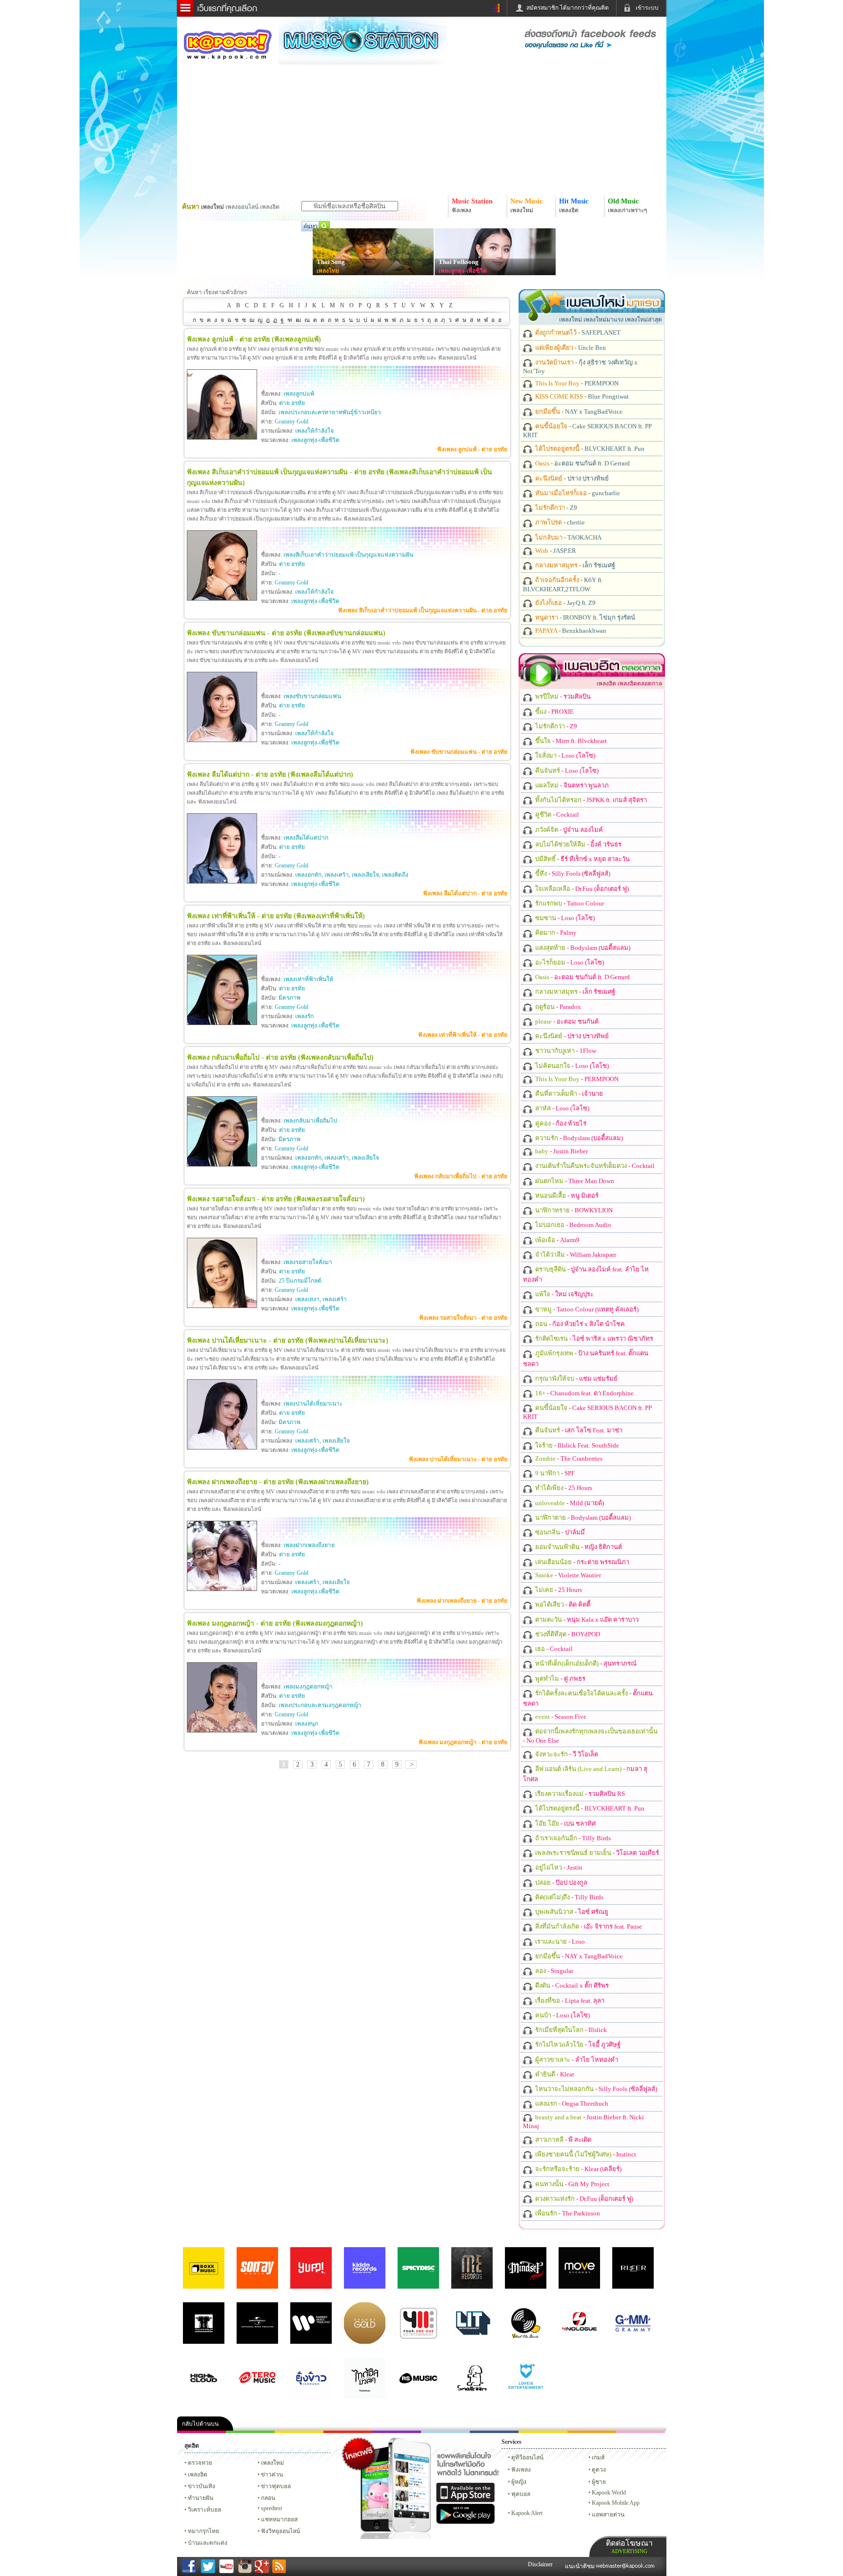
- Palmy (555, 933)
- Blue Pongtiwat (581, 396)
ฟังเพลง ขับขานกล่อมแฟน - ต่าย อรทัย (459, 752)
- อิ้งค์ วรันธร (578, 844)
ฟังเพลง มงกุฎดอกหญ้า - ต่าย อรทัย (463, 1742)
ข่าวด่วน (272, 2475)
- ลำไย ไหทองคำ (576, 2060)
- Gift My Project (572, 2184)
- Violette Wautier (567, 1575)
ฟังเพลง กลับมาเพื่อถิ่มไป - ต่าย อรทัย (461, 1176)
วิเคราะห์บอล (204, 2510)
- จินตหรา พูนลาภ (571, 785)
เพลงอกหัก (308, 875)
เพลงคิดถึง (395, 875)
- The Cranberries (568, 1459)
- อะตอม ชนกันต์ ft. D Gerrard (582, 463)
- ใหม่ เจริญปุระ (564, 1294)
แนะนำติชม (581, 2566)
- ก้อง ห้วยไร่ (560, 1123)
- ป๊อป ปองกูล (561, 1882)
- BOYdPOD (567, 1634)
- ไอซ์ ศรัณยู (571, 1912)
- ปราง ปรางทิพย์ (571, 478)
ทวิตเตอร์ (397, 2432)
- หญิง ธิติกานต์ (578, 1547)
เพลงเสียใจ (365, 875)
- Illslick (570, 2030)
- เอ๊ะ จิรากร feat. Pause (588, 1926)
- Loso (559, 1942)
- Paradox (557, 1007)
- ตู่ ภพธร (560, 1679)
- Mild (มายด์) (569, 1503)
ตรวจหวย (200, 2463)
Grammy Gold (291, 422)
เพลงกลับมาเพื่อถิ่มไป (310, 1121)
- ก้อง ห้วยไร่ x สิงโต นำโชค (579, 1324)
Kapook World (609, 2493)
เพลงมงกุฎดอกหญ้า (308, 1687)
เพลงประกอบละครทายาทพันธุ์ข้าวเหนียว (330, 412)
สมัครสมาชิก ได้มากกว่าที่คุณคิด (568, 8)
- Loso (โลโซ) (564, 755)
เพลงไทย (328, 271)
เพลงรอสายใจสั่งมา (308, 1262)
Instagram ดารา (445, 2432)
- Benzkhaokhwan (570, 631)
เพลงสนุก (307, 1724)
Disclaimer (540, 2564)
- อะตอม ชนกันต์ (566, 1021)
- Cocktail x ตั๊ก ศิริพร (571, 1985)
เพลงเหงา (307, 1299)
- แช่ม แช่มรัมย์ (576, 1379)
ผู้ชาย (599, 2482)
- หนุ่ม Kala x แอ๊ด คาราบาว (586, 1620)
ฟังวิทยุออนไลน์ (281, 2531)
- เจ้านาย (568, 1094)
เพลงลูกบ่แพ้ (299, 394)
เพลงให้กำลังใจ (314, 431)
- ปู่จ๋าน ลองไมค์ (568, 830)
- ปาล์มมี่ (559, 1532)
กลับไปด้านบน (200, 2424)
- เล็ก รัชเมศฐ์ (574, 565)
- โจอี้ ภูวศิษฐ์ (577, 2044)
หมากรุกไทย (592, 2432)
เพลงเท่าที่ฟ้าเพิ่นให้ (308, 979)
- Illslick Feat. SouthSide (576, 1445)
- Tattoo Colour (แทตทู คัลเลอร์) (586, 1309)
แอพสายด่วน (608, 2515)
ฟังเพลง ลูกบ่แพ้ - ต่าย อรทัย (472, 449)
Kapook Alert (527, 2513)
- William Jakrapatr (575, 1255)
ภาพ (250, 2432)
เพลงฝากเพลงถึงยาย (309, 1545)
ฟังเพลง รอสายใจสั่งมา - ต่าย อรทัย (463, 1318)
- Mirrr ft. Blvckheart (570, 741)
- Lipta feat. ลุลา (569, 2001)
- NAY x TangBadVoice (578, 412)
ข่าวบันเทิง (201, 2486)
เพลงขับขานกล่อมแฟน (312, 696)
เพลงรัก (304, 1016)
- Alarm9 (557, 1240)
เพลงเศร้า (337, 875)
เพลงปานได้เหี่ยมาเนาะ (313, 1404)
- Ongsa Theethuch (571, 2103)
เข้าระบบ (647, 8)
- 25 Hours (563, 1488)
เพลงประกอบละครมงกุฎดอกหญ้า (320, 1705)
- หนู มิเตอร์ (566, 1196)
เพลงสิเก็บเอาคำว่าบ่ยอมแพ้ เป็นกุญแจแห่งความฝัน (348, 555)
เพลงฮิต (198, 2475)
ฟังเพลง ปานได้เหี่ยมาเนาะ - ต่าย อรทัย (458, 1459)
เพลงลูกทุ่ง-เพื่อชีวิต (463, 271)
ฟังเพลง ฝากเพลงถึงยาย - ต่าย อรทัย (462, 1601)
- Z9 (555, 508)
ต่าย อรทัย (292, 403)
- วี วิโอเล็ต (566, 1754)
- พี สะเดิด (562, 2140)
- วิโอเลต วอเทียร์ (596, 1853)
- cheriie (559, 522)
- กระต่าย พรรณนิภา (582, 1562)
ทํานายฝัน (201, 2498)
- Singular (553, 1971)
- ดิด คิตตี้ (562, 1604)
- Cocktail (556, 815)
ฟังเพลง (521, 2470)
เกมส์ (598, 2457)
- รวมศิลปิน (562, 696)
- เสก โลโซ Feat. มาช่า (578, 1430)
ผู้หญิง (519, 2482)
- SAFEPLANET (577, 332)
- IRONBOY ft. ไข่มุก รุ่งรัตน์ (584, 617)
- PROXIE (554, 712)
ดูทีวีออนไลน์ (527, 2457)
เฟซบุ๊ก (348, 2432)
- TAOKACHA (568, 537)
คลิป (201, 2432)
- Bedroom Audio (572, 1225)
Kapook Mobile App (616, 2503)
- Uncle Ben (570, 348)
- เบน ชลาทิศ (565, 1823)
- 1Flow (565, 1051)
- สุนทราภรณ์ (585, 1663)
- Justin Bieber (561, 1151)
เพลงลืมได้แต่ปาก (306, 838)
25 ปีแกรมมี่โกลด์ (300, 1281)
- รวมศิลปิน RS (579, 1794)
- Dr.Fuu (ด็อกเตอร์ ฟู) (581, 889)
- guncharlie (577, 493)
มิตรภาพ (290, 998)
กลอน (494, 2432)
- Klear (554, 2074)
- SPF (554, 1473)
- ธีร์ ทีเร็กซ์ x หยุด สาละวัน (582, 859)
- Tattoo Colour (569, 903)
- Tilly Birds (572, 1838)
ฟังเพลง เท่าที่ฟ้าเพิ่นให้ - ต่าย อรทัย (463, 1035)
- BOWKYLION (573, 1210)
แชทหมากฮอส (543, 2432)
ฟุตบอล (521, 2494)
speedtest (271, 2508)
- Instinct (585, 2154)
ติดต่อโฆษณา (629, 2546)
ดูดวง (599, 2470)
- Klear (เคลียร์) (578, 2169)
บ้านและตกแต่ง (208, 2543)
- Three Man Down (574, 1181)
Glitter (641, 2432)
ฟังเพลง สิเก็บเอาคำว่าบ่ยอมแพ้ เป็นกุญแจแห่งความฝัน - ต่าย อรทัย (423, 610)
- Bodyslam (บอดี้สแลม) (582, 948)
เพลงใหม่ (272, 2463)
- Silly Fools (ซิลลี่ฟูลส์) (572, 874)
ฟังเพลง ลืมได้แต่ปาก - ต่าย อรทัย (465, 893)
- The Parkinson (567, 2213)
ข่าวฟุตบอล (276, 2486)
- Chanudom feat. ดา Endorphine (584, 1393)
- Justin (558, 1867)
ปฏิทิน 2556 (299, 2432)
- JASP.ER (555, 551)
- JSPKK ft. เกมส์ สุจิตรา (590, 800)
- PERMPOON (576, 383)
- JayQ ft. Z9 (565, 603)
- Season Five (560, 1717)
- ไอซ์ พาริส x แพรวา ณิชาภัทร (593, 1338)
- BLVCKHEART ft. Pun (589, 449)
